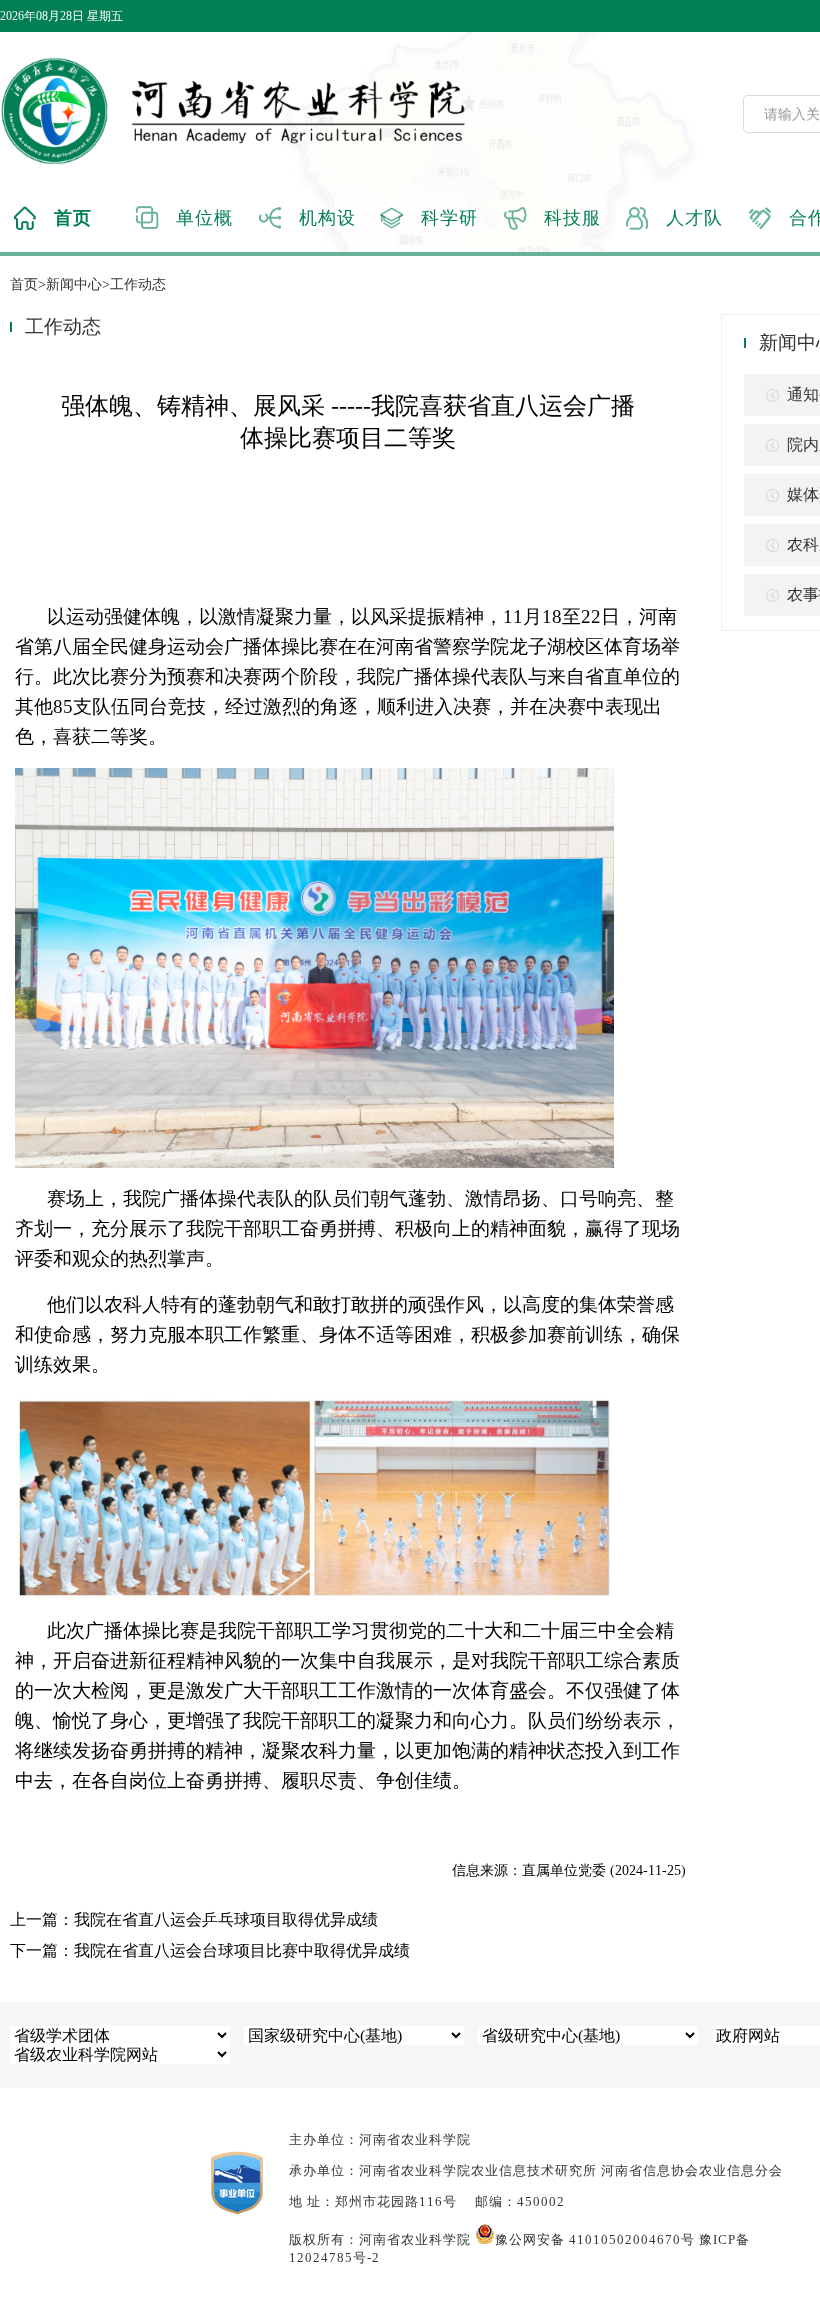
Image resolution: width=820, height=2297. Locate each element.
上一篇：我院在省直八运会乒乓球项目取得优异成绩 (194, 1919)
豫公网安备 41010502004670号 (595, 2239)
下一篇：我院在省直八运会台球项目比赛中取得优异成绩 (210, 1950)
